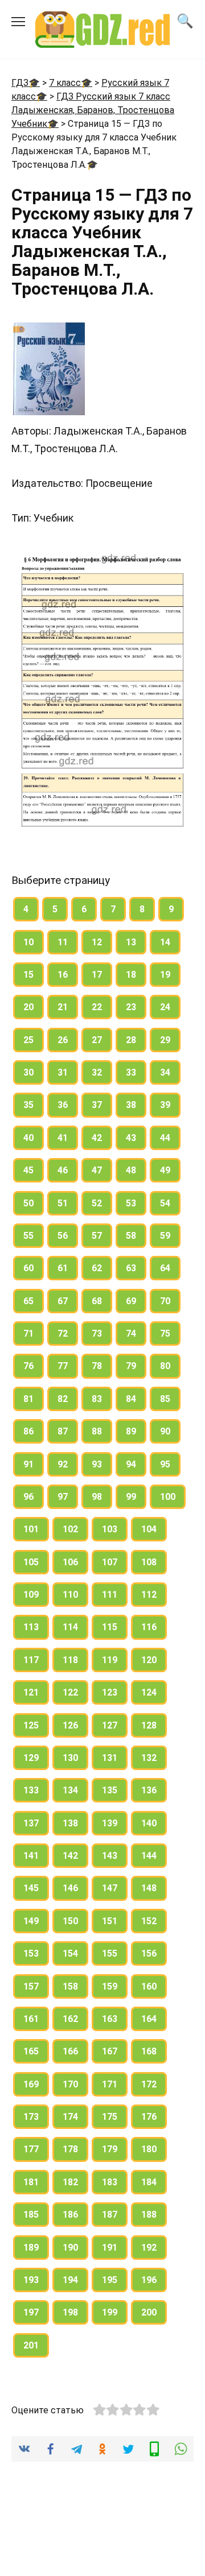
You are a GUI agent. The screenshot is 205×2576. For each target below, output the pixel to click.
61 (63, 1268)
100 (168, 1497)
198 (70, 2312)
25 (28, 1040)
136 (149, 1790)
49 (165, 1170)
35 (28, 1105)
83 (97, 1399)
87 (63, 1431)
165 (31, 2051)
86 (28, 1431)
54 (165, 1203)
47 (97, 1170)
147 (110, 1888)
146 (70, 1888)
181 (31, 2182)
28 (131, 1040)
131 (110, 1758)
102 (70, 1529)
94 (131, 1464)
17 (97, 975)
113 (31, 1627)
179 (110, 2149)
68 (97, 1301)
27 (97, 1040)
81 (28, 1399)
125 (31, 1725)
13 (131, 942)
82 (63, 1399)
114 (70, 1627)
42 (97, 1138)
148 (149, 1888)
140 (149, 1823)
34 (165, 1072)
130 (70, 1758)
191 (110, 2248)
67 (63, 1301)
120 (149, 1660)
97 (63, 1497)
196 (149, 2280)
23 (131, 1007)
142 (70, 1856)
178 (70, 2149)
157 (31, 1986)
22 (97, 1007)
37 (97, 1105)
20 (28, 1007)
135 (110, 1790)
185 (31, 2215)
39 (165, 1105)
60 (28, 1268)
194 (70, 2280)
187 (110, 2215)
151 (110, 1921)
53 (131, 1203)
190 (70, 2248)
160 (149, 1986)
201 (31, 2345)
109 (31, 1595)
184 (149, 2182)
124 (149, 1692)
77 (63, 1366)
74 (131, 1334)
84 (131, 1399)
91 (28, 1464)
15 (28, 975)
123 (110, 1692)
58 (131, 1236)
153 (31, 1953)
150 (70, 1921)
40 (28, 1138)
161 (31, 2019)
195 (110, 2280)
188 (149, 2215)
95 (165, 1464)
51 (63, 1203)
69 (131, 1301)
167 (110, 2051)
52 (97, 1203)
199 (110, 2312)
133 (31, 1790)
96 (28, 1497)
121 (31, 1692)
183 (110, 2182)
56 (63, 1236)
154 (70, 1953)
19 (165, 975)
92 (63, 1464)
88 (97, 1431)
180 (149, 2149)
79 (131, 1366)
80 (165, 1366)
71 (28, 1334)
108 (149, 1562)
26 (63, 1040)
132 (149, 1758)
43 (131, 1138)
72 (63, 1334)
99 (131, 1497)
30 (28, 1072)
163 (110, 2019)
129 (31, 1758)
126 (70, 1725)
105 (31, 1562)
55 (28, 1236)
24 (165, 1007)
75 (165, 1334)
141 (31, 1856)
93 (97, 1464)
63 (131, 1268)
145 (31, 1888)
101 (31, 1529)
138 (70, 1823)
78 (97, 1366)
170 (70, 2084)
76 (28, 1366)
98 (97, 1497)
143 (110, 1856)
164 (149, 2019)
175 (110, 2117)
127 (110, 1725)
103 (110, 1529)
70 (165, 1301)
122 (70, 1692)
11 (63, 942)
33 (131, 1072)
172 (149, 2084)
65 (28, 1301)
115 (110, 1627)
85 (165, 1399)
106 (70, 1562)
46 (63, 1170)
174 (70, 2117)
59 (165, 1236)
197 (31, 2312)
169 (31, 2084)
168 (149, 2051)
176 (149, 2117)
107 (110, 1562)
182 (70, 2182)
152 (149, 1921)
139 (110, 1823)
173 (31, 2117)
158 (70, 1986)
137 (31, 1823)
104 (149, 1529)
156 (149, 1953)
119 (110, 1660)
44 (165, 1138)
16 (63, 975)
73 (97, 1334)
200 (149, 2312)
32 (97, 1072)
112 (149, 1595)
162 (70, 2019)
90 (165, 1431)
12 (97, 942)
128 (149, 1725)
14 (165, 942)
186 (70, 2215)
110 (70, 1595)
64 (165, 1268)
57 (97, 1236)
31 (63, 1072)
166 (70, 2051)
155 (110, 1953)
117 (31, 1660)
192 (149, 2248)
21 (63, 1007)
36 (63, 1105)
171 (110, 2084)
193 (31, 2280)
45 (28, 1170)
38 (131, 1105)
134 (70, 1790)
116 (149, 1627)
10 (28, 942)
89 (131, 1431)
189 (31, 2248)
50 (28, 1203)
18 (131, 975)
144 (149, 1856)
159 (110, 1986)
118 (70, 1660)
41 (63, 1138)
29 (165, 1040)
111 (110, 1595)
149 (31, 1921)
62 (97, 1268)
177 (31, 2149)
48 (131, 1170)
